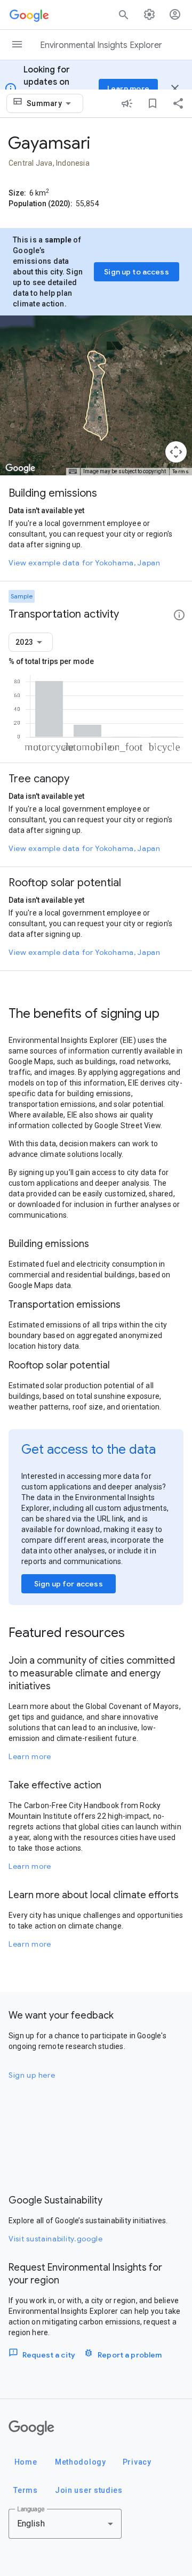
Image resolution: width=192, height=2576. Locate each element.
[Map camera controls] (176, 452)
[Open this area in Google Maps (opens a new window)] (20, 468)
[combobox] (51, 103)
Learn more (30, 1756)
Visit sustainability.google (56, 2239)
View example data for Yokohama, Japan (85, 563)
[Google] (31, 2428)
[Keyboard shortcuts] (73, 472)
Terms (181, 471)
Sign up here (32, 2075)
